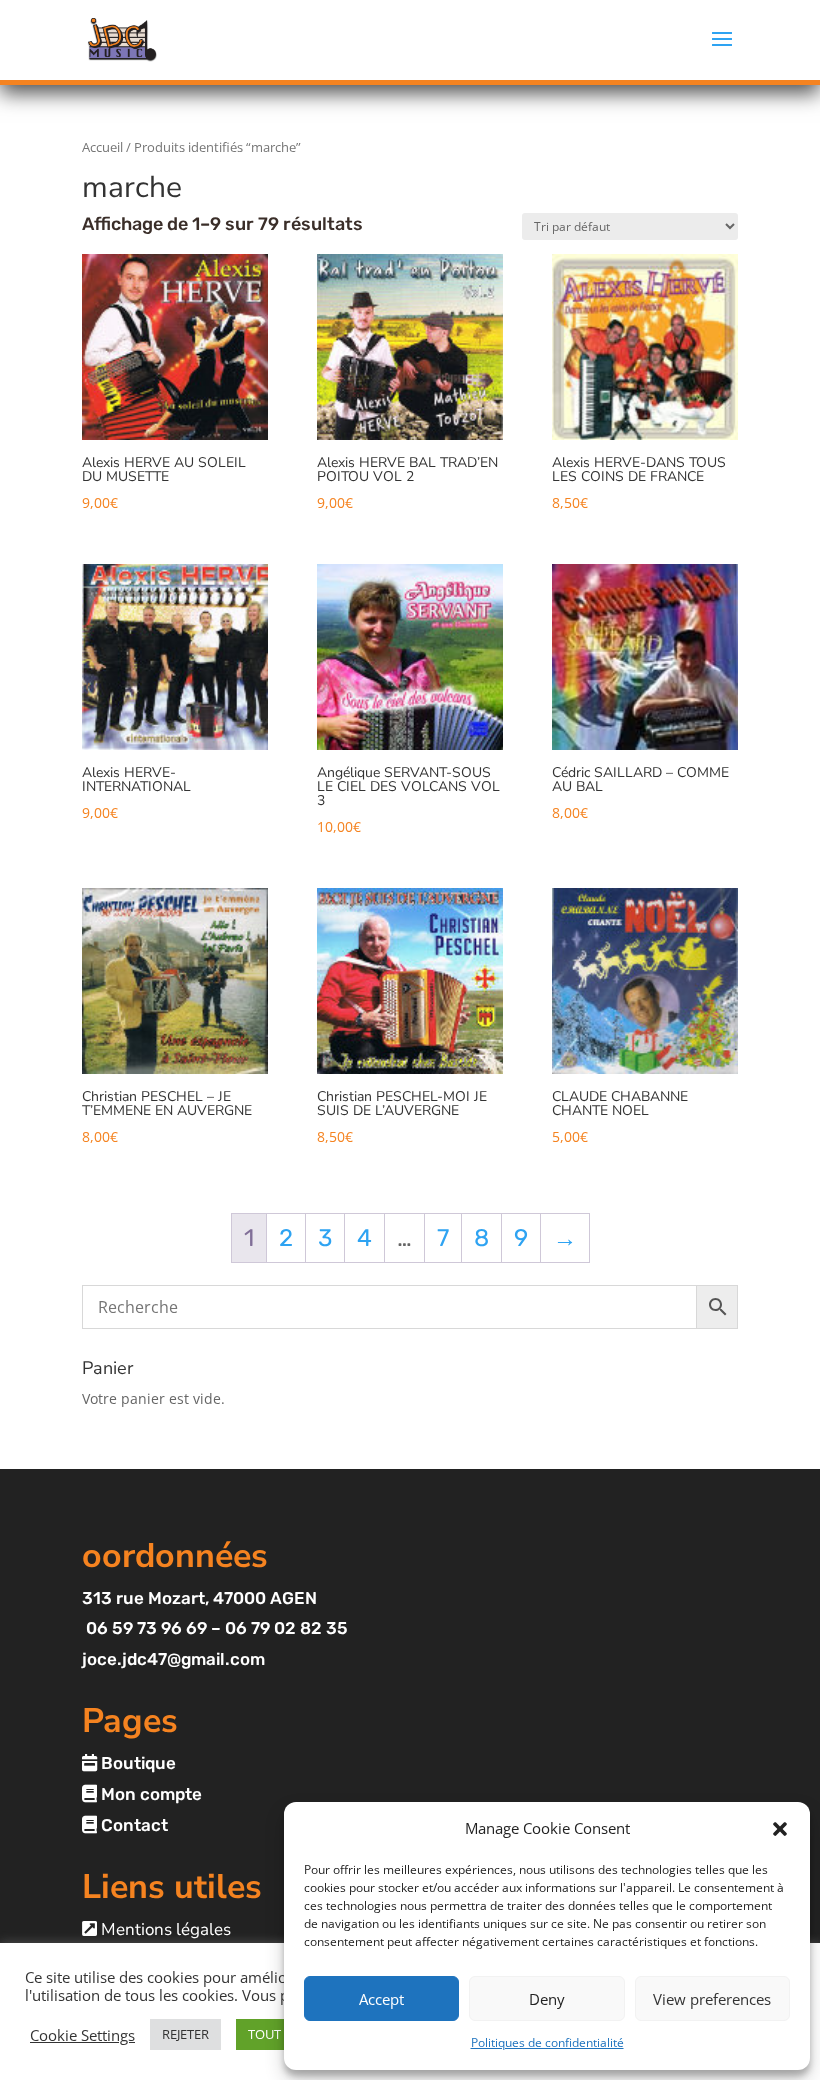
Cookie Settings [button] (82, 2035)
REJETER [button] (185, 2034)
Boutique (136, 1763)
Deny (547, 1999)
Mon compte (149, 1794)
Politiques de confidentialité (547, 2042)
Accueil (102, 147)
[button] (780, 1829)
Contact (132, 1825)
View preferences (712, 1999)
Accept (381, 1999)
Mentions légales (164, 1929)
